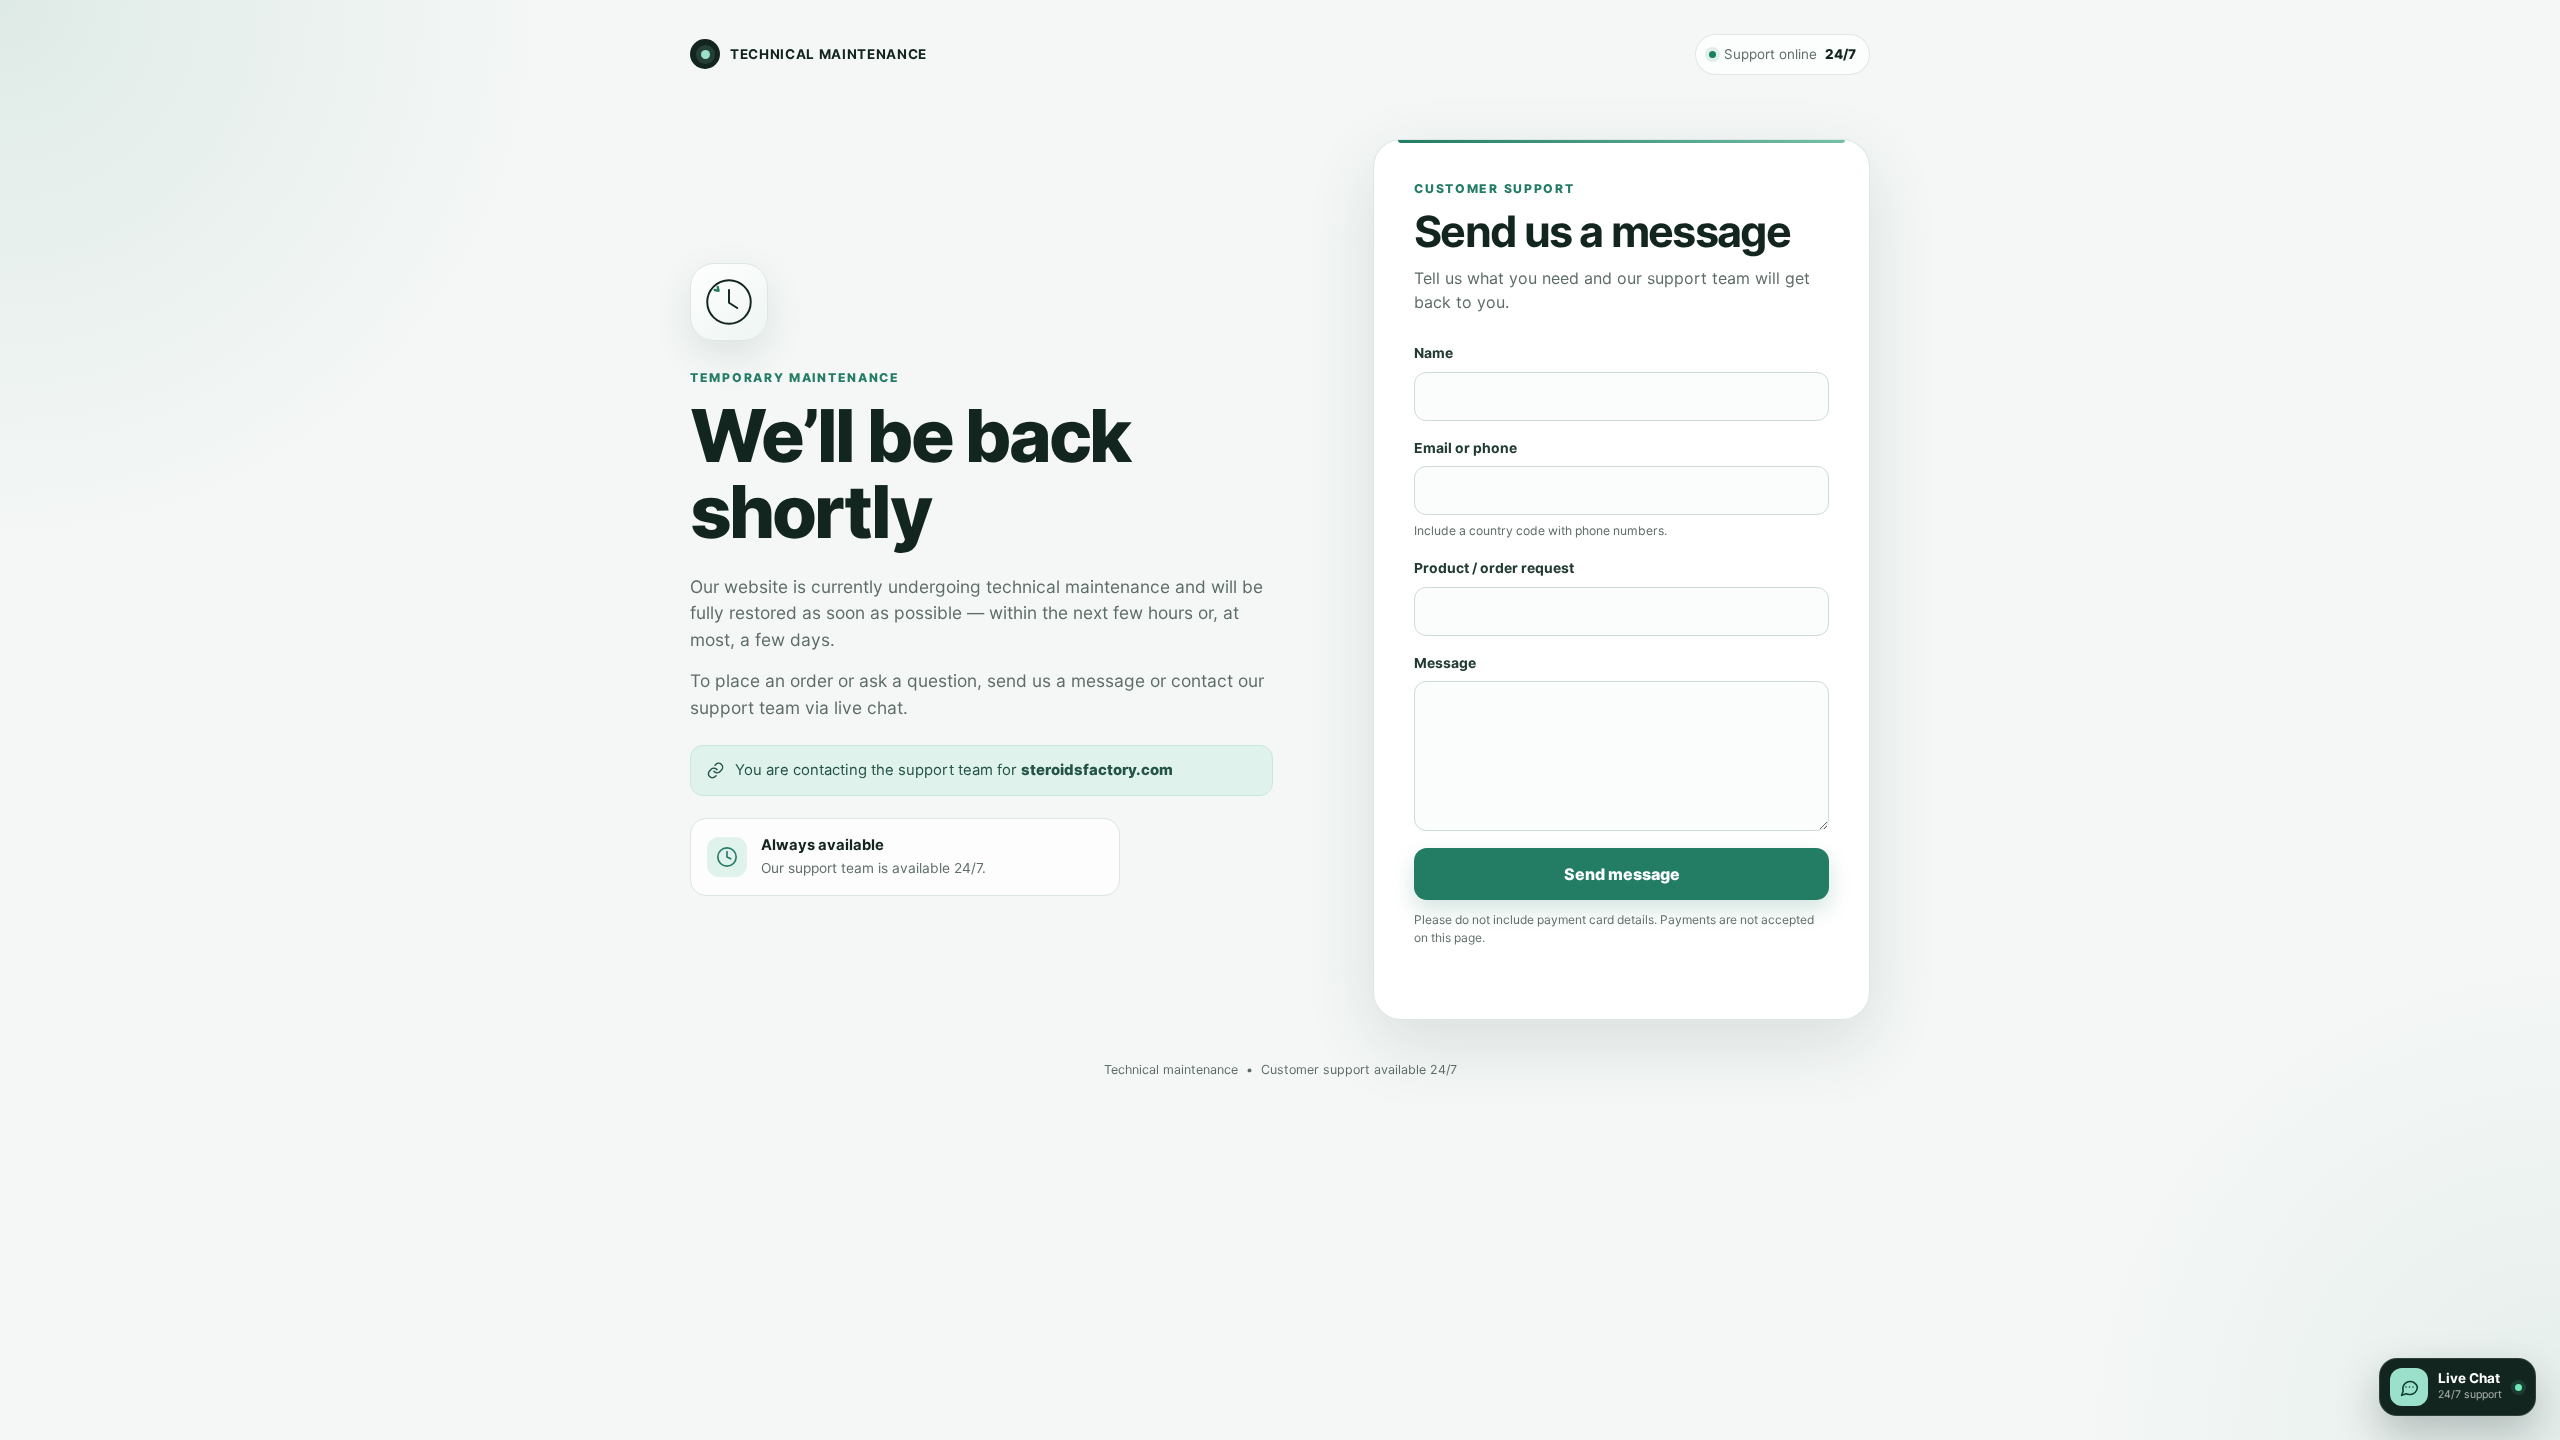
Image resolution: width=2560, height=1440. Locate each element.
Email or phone (1465, 448)
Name (1433, 353)
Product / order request (1494, 568)
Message (1445, 663)
